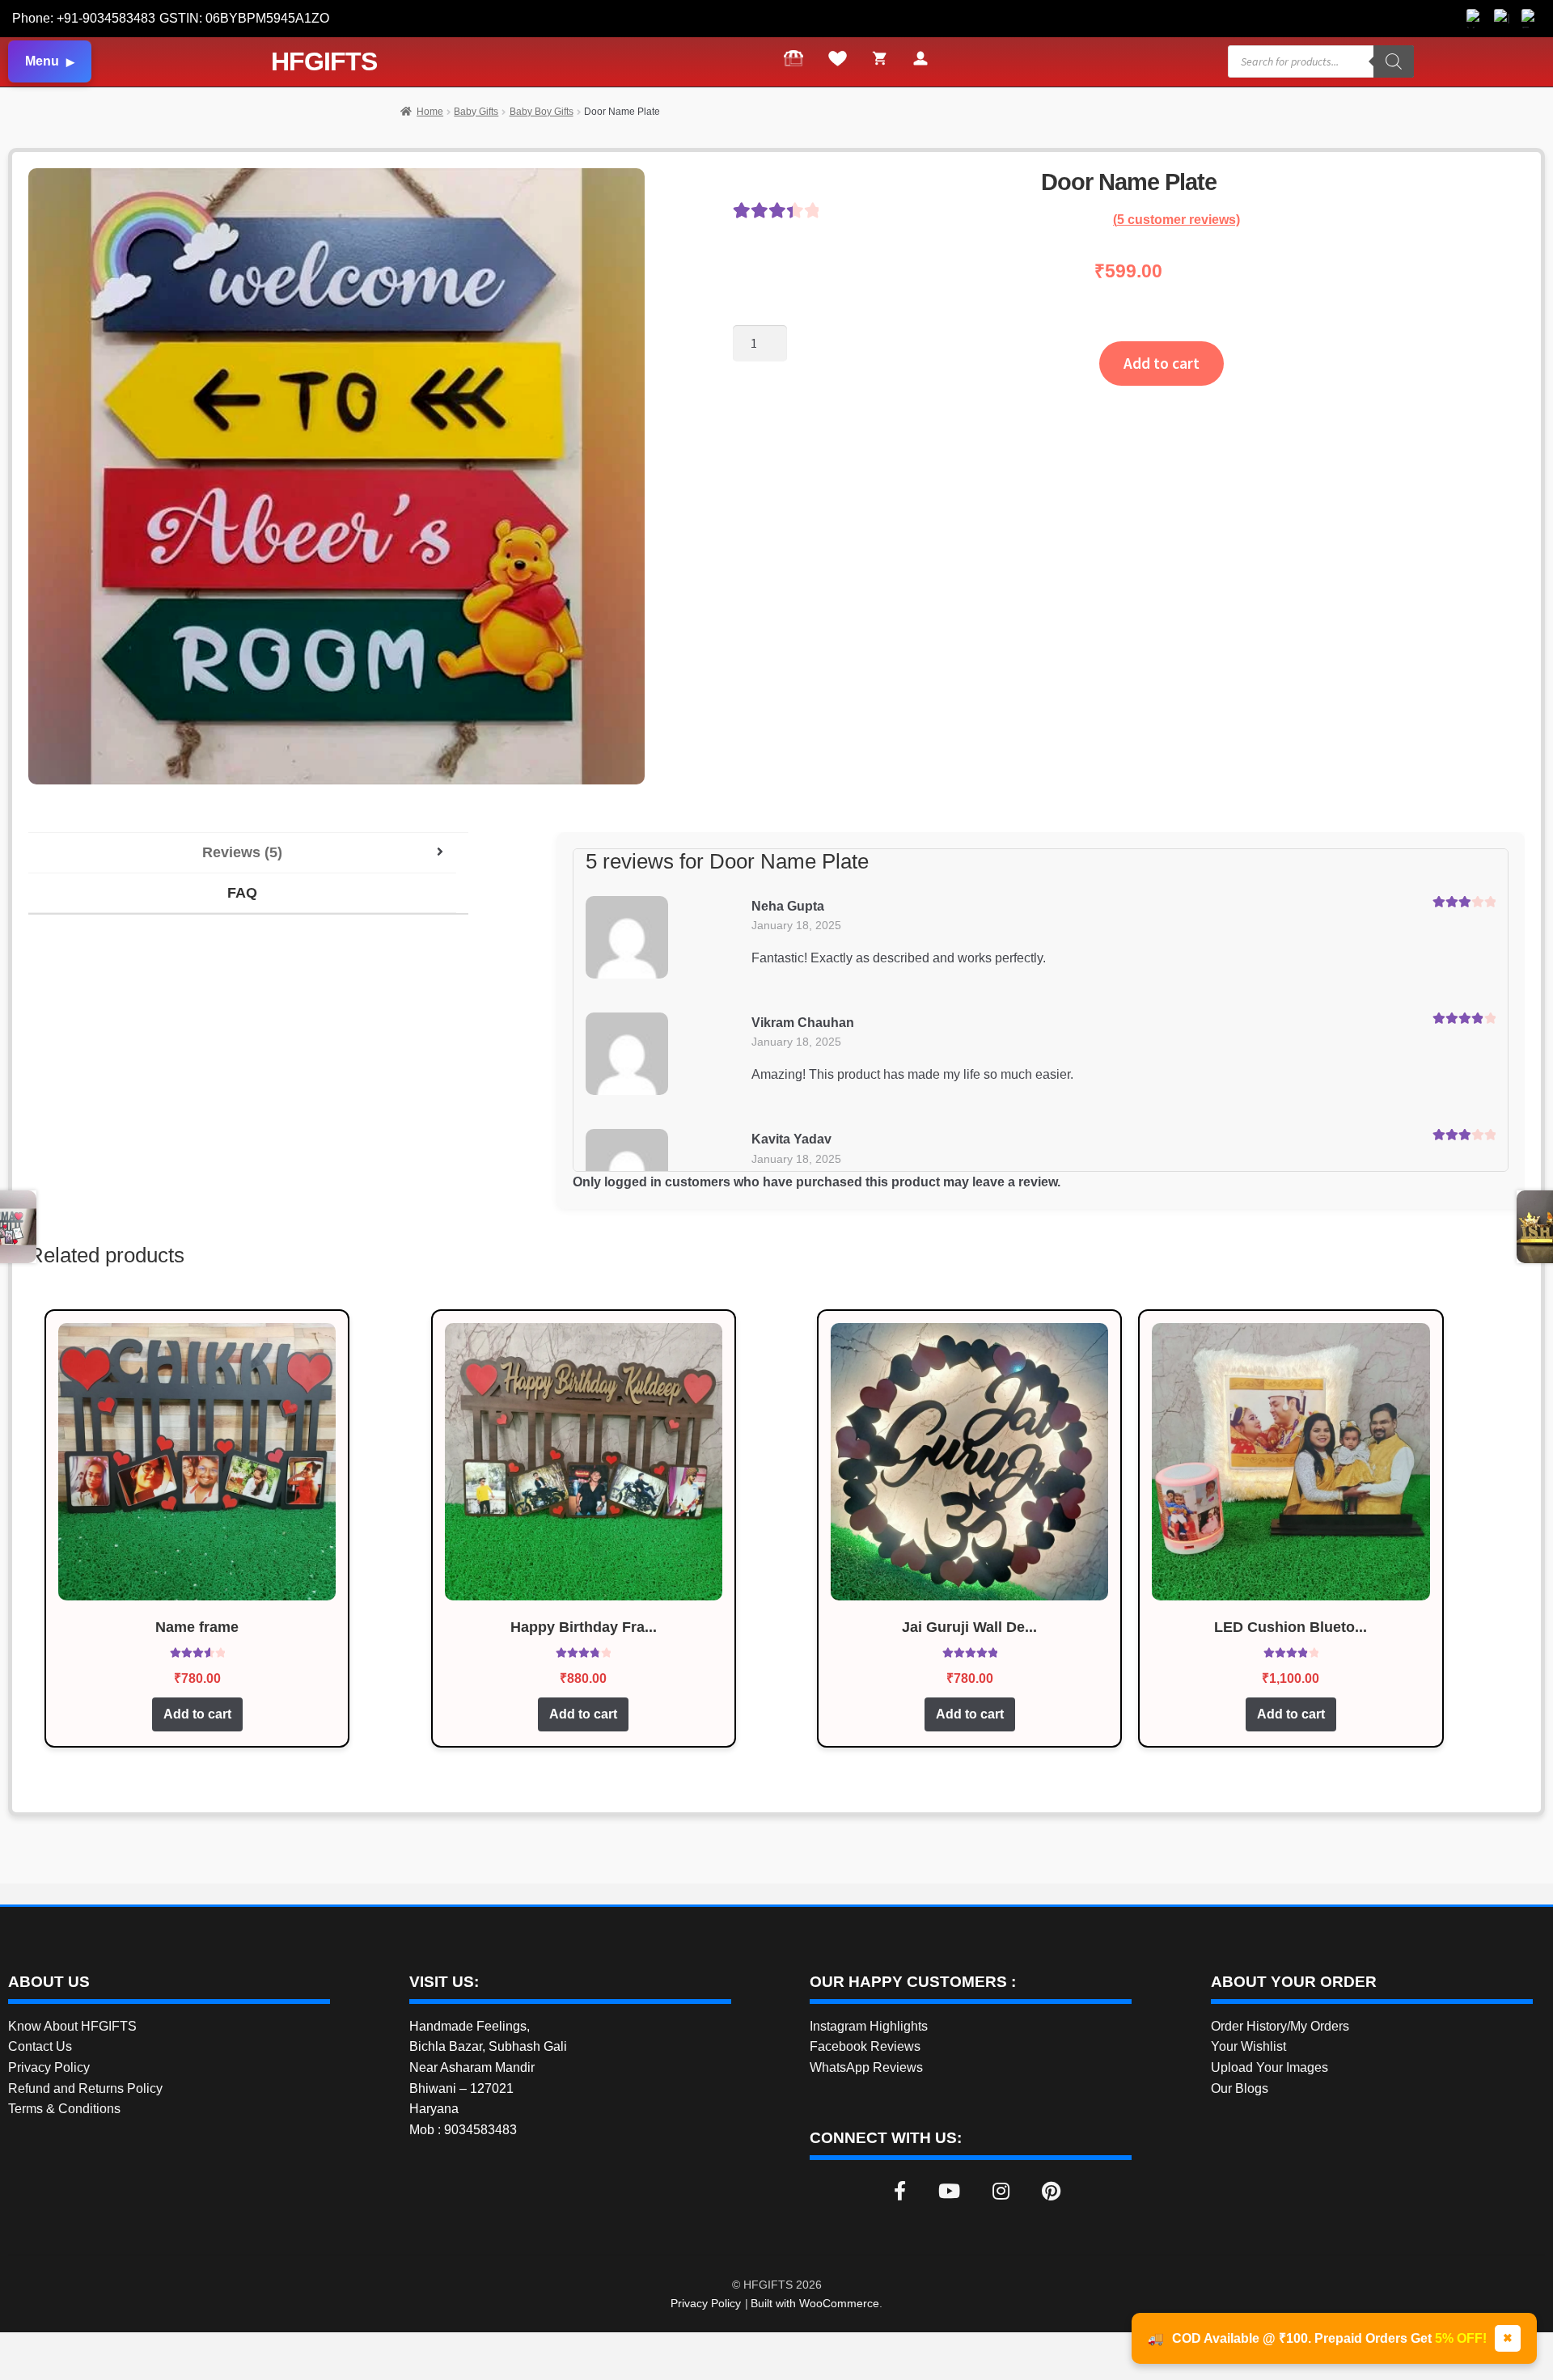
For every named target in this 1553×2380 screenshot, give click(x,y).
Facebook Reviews (865, 2046)
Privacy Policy (49, 2067)
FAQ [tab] (242, 893)
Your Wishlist (1248, 2046)
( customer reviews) (1176, 220)
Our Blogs (1240, 2088)
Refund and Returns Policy (85, 2088)
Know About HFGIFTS (72, 2026)
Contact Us (40, 2046)
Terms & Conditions (64, 2109)
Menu (42, 61)
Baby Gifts (476, 112)
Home (430, 112)
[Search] (1394, 61)
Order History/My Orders (1280, 2026)
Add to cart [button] (197, 1714)
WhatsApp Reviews (866, 2067)
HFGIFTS (324, 61)
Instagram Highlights (869, 2026)
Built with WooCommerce (815, 2303)
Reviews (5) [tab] (242, 852)
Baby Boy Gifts (542, 112)
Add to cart (1162, 363)
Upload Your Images (1269, 2067)
